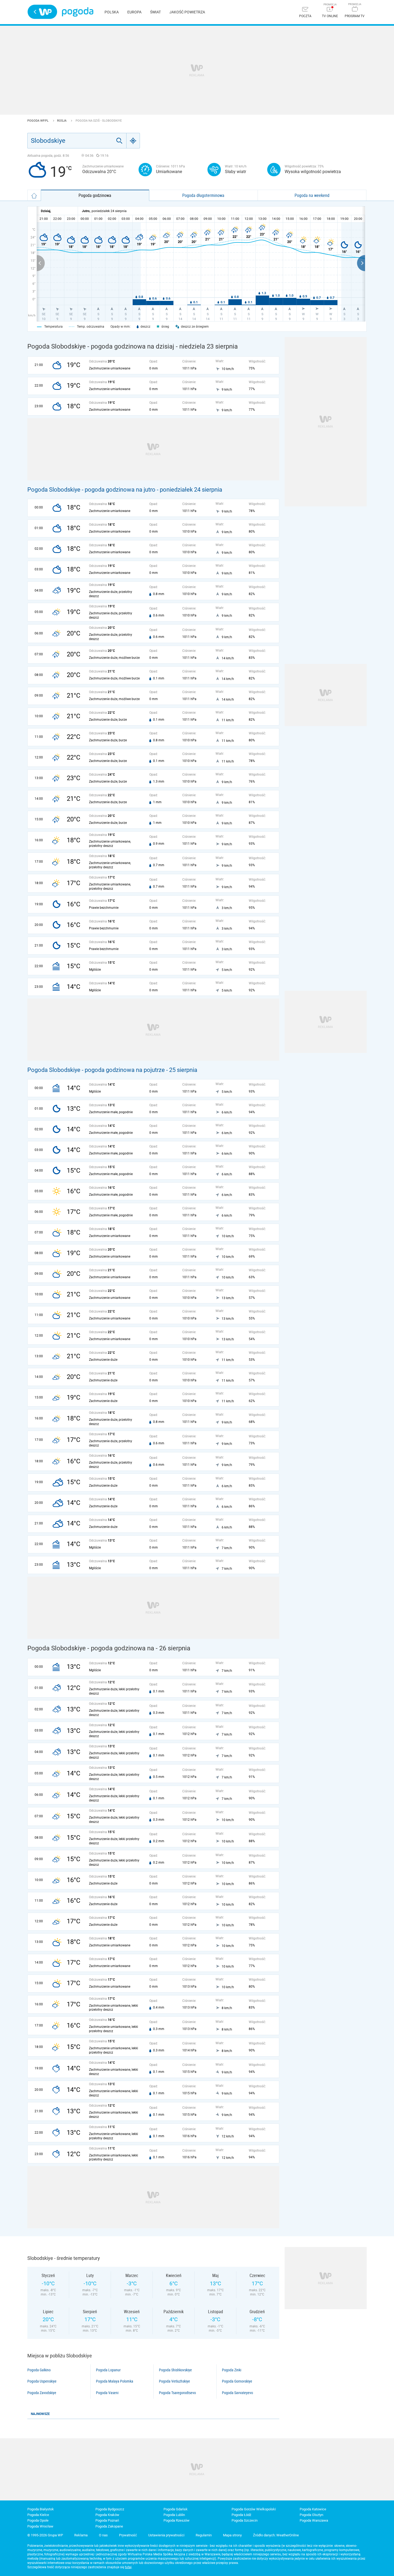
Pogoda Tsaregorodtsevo (177, 2393)
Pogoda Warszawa (314, 2520)
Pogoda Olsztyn (311, 2515)
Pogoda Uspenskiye (42, 2381)
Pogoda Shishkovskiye (175, 2370)
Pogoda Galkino (39, 2370)
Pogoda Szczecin (245, 2520)
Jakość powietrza (187, 12)
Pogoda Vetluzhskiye (174, 2381)
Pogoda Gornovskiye (237, 2381)
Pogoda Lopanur (108, 2370)
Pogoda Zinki (232, 2370)
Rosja (62, 121)
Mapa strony (232, 2535)
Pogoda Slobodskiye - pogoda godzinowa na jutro (91, 490)
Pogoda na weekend (312, 195)
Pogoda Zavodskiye (42, 2393)
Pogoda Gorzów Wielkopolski (254, 2509)
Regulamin (204, 2535)
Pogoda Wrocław (40, 2526)
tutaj (128, 2567)
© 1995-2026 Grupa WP (45, 2535)
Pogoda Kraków (107, 2515)
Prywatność (128, 2535)
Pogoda (78, 12)
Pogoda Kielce (38, 2515)
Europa (134, 12)
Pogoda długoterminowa (203, 195)
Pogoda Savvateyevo (237, 2393)
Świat (155, 12)
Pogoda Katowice (313, 2509)
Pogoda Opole (38, 2520)
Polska (112, 12)
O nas (103, 2535)
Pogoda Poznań (107, 2520)
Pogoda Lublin (174, 2515)
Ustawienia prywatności (166, 2535)
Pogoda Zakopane (109, 2526)
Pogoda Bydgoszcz (110, 2509)
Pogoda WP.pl (38, 121)
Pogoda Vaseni (107, 2393)
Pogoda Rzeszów (176, 2520)
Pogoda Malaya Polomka (115, 2381)
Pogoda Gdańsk (176, 2509)
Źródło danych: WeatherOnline (276, 2535)
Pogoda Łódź (241, 2515)
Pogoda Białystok (41, 2509)
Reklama (81, 2535)
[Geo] (133, 141)
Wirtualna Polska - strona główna (42, 12)
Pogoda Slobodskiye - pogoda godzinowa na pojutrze (96, 1070)
